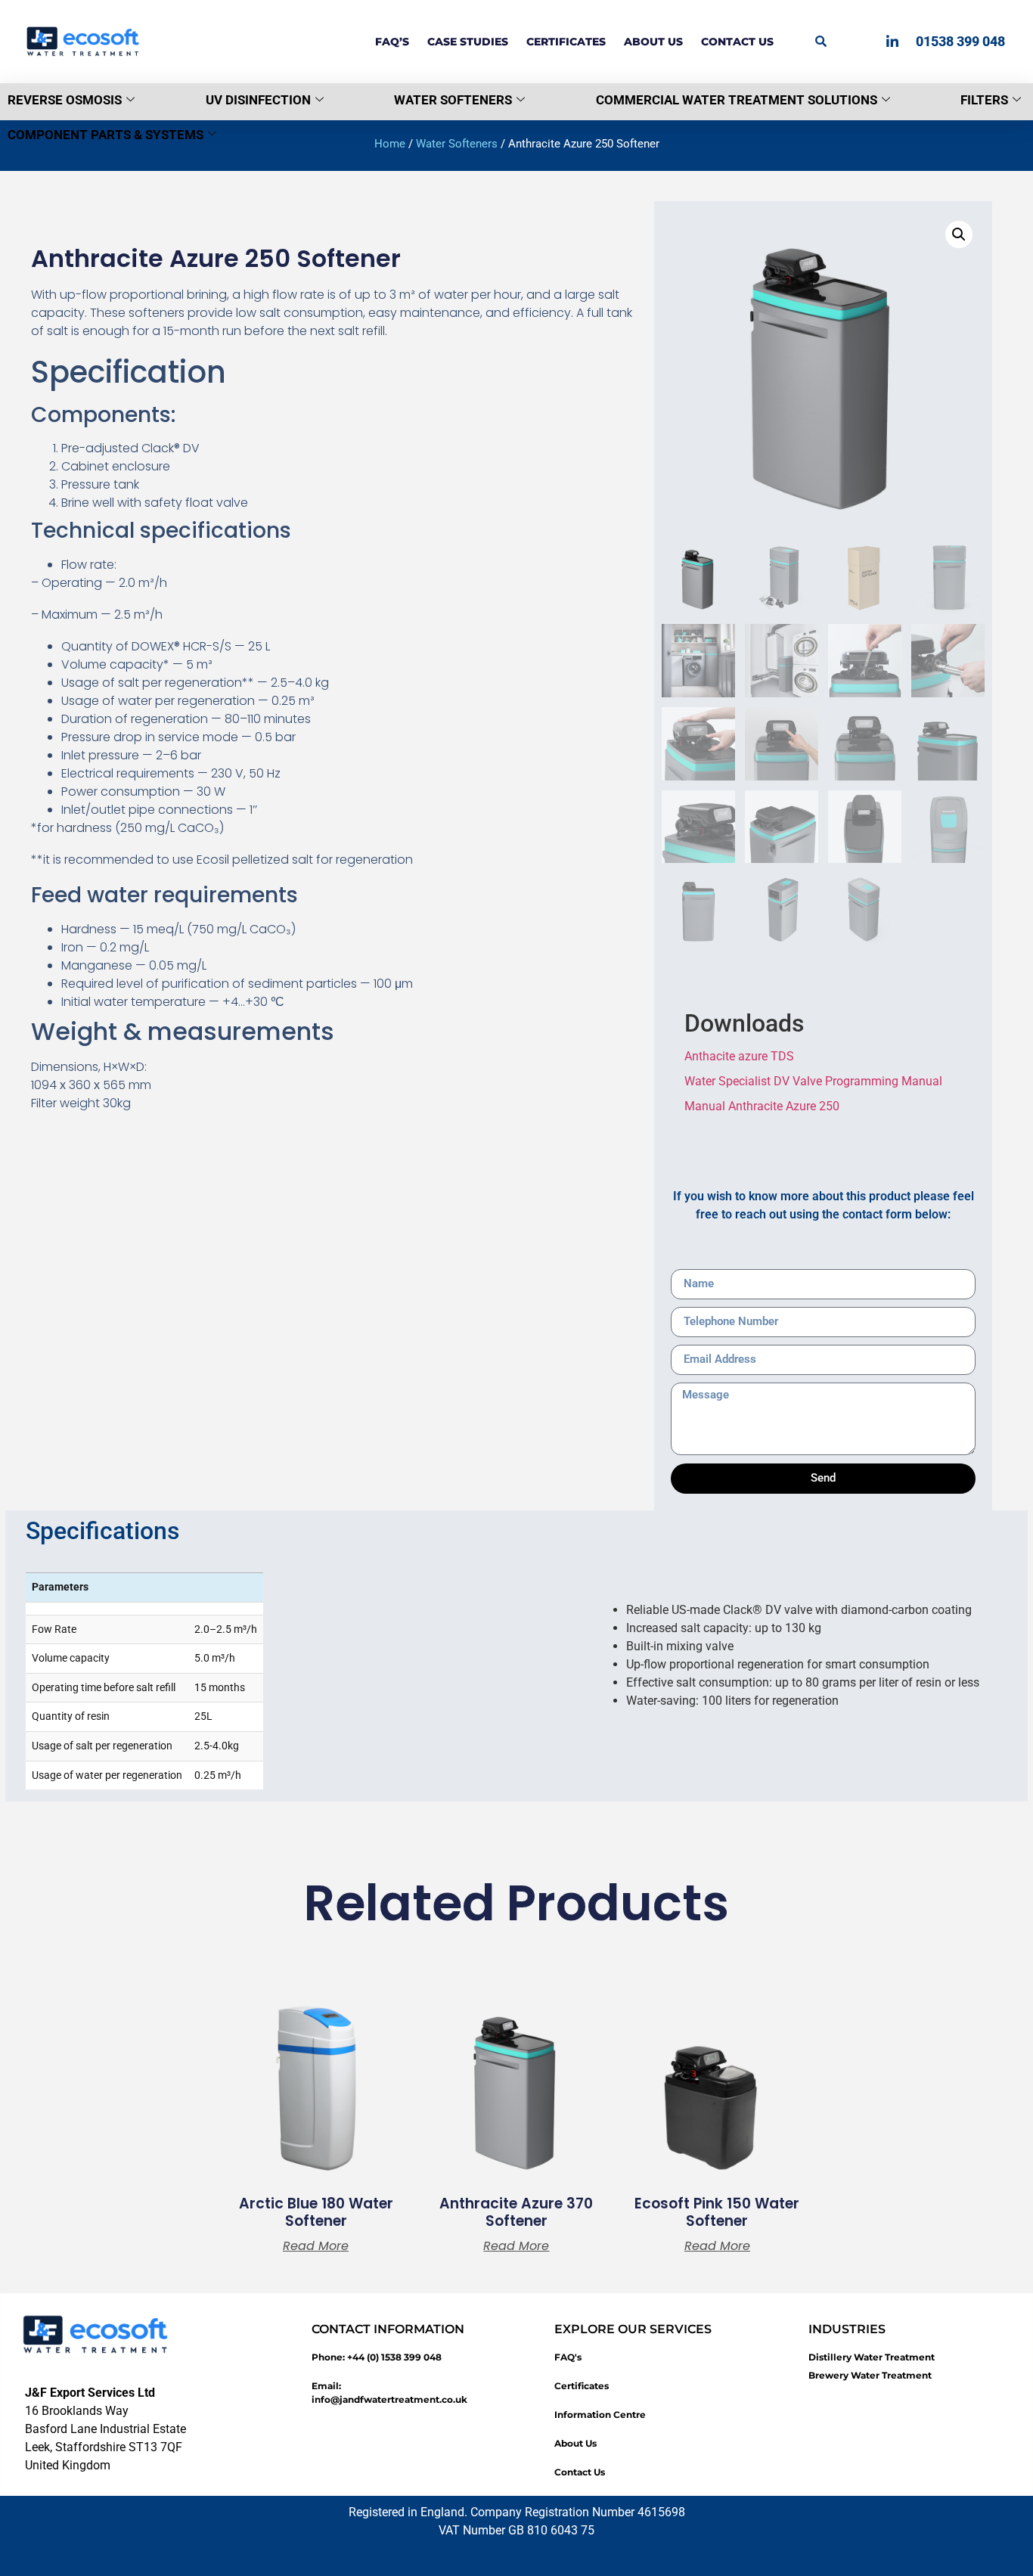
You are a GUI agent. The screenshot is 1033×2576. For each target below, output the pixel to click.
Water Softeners (453, 100)
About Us (653, 42)
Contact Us (737, 42)
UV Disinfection (258, 100)
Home (390, 144)
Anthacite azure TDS (739, 1056)
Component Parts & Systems (105, 135)
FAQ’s (392, 42)
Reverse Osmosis (65, 100)
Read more (316, 2246)
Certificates (566, 42)
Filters (984, 100)
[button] (821, 41)
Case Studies (468, 42)
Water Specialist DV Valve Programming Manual (813, 1081)
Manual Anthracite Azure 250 (762, 1106)
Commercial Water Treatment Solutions (737, 100)
